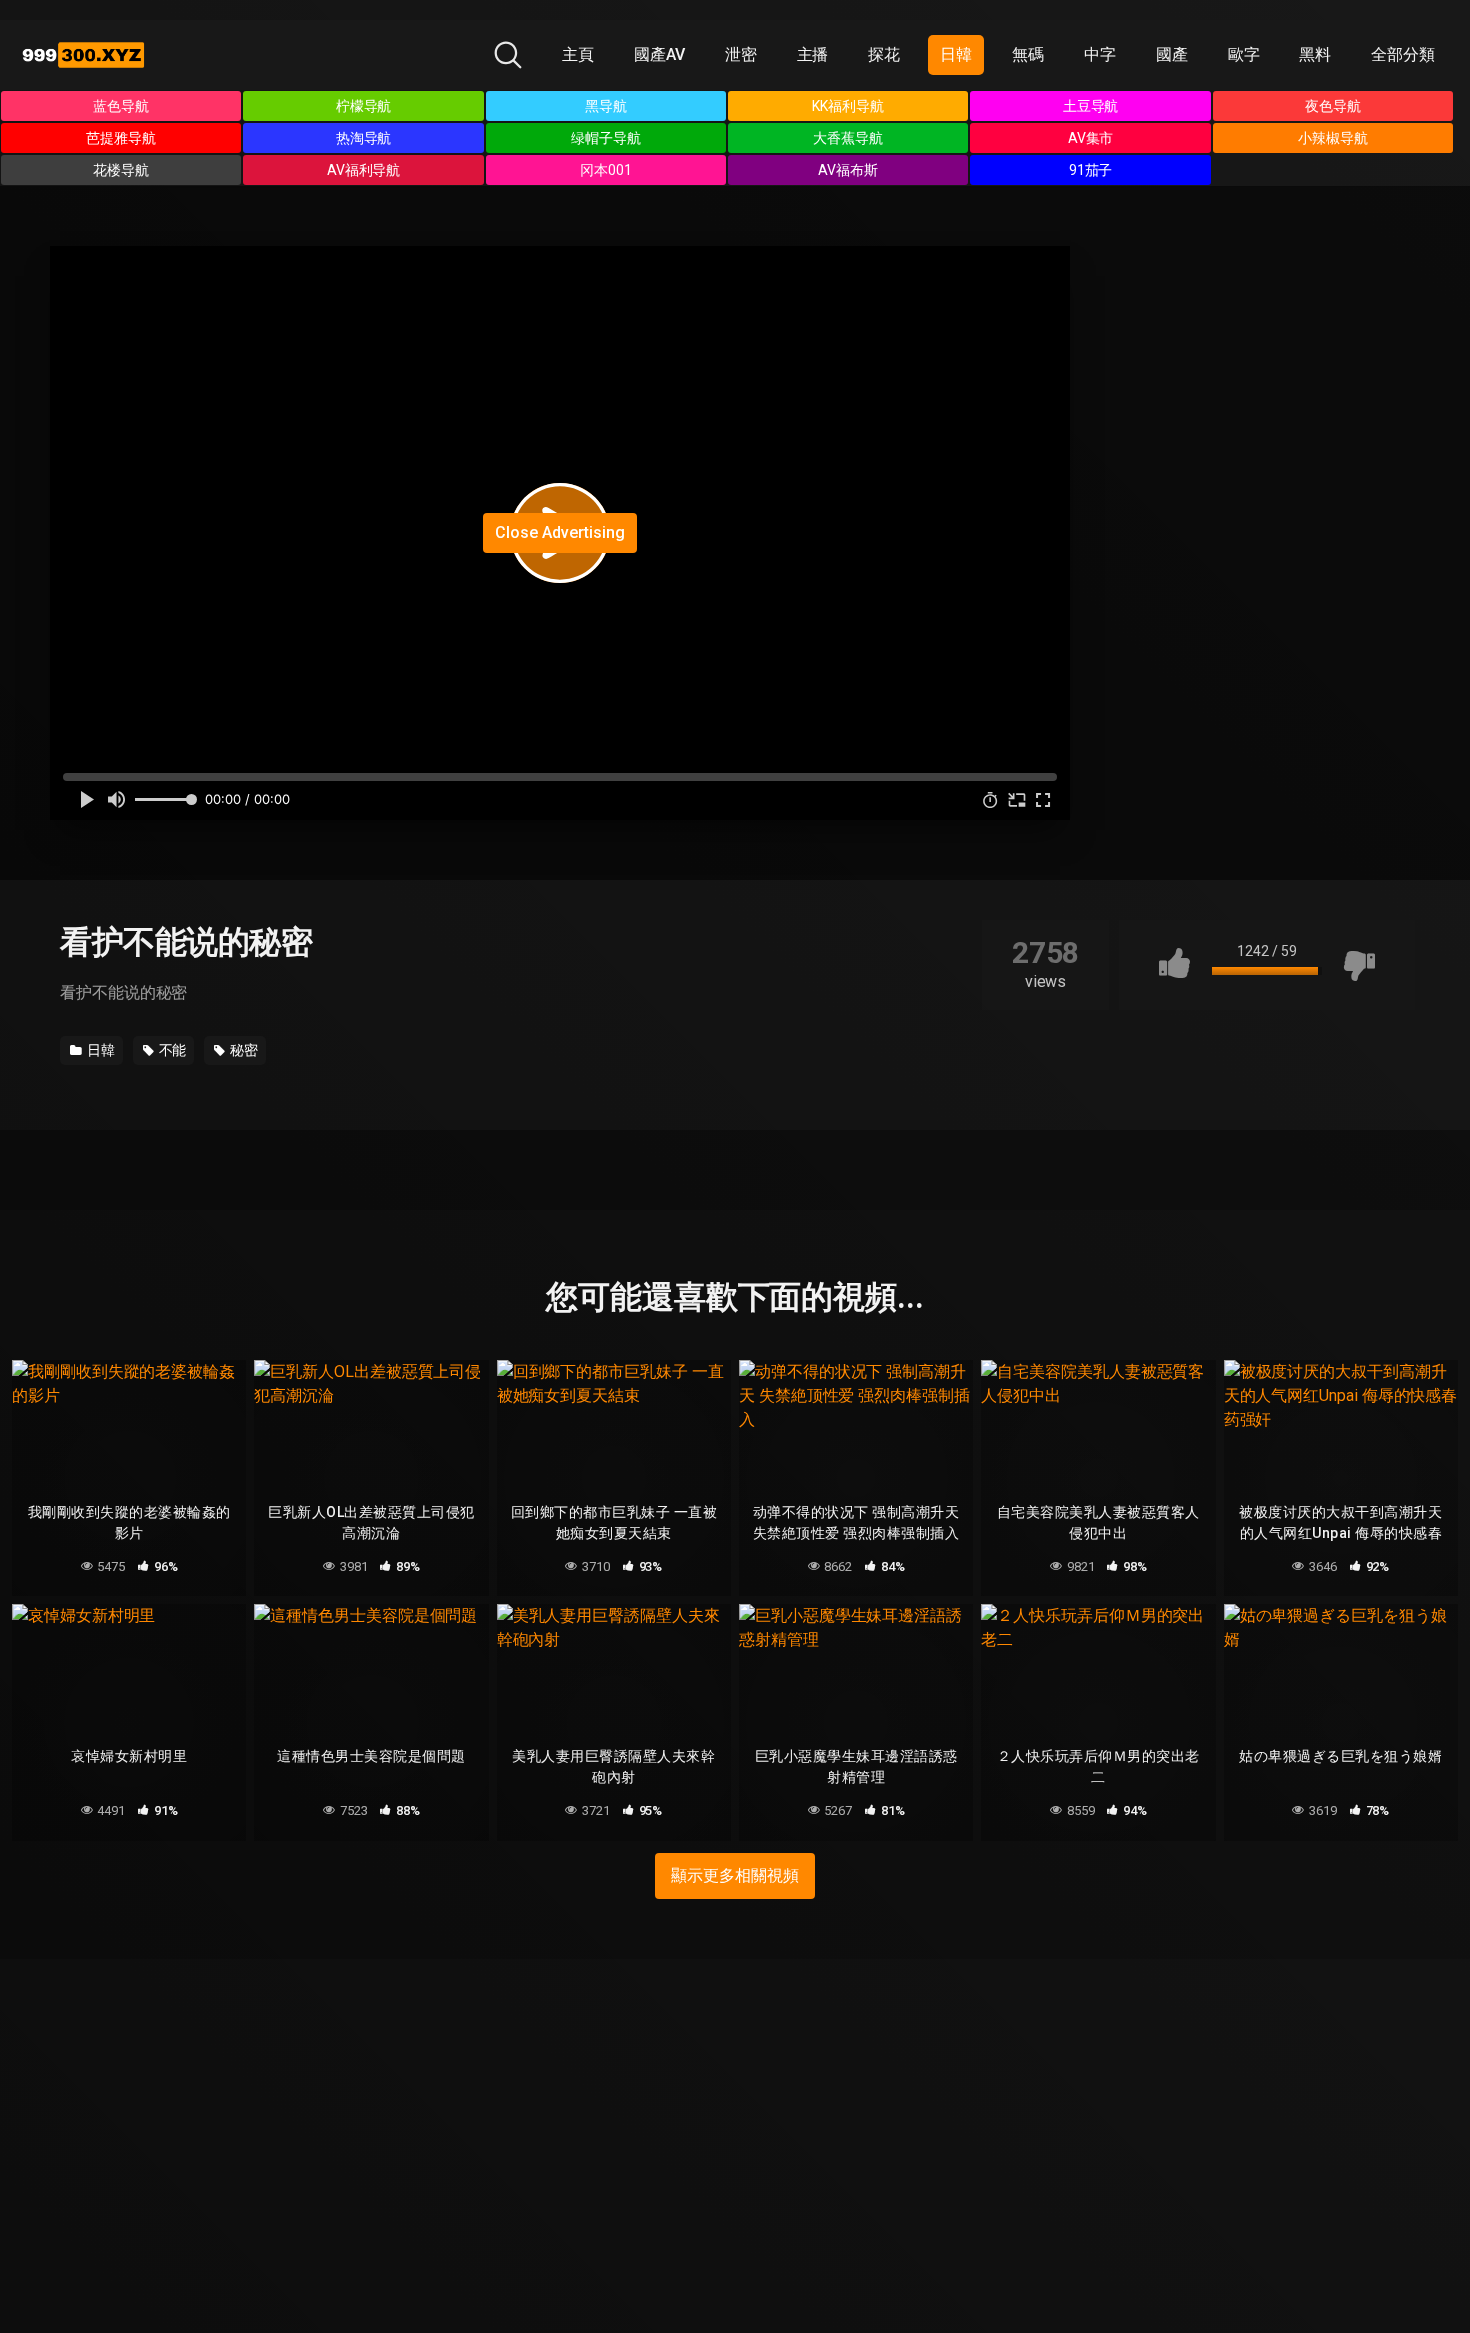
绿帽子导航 (606, 138)
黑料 (1315, 54)
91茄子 (1091, 170)
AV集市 (1091, 138)
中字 (1100, 54)
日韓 (956, 54)
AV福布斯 (848, 170)
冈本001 (606, 170)
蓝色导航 (121, 106)
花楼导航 (121, 170)
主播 (813, 54)
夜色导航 (1333, 106)
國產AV (659, 54)
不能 (171, 1050)
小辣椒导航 (1333, 138)
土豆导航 (1091, 106)
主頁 (578, 54)
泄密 (741, 54)
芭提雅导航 (121, 138)
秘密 (242, 1050)
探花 (884, 54)
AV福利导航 (364, 170)
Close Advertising (560, 532)
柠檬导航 (364, 106)
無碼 (1028, 54)
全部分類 (1403, 54)
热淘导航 (364, 138)
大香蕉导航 (848, 138)
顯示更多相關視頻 (734, 1875)
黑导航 (606, 106)
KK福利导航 (848, 106)
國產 (1172, 54)
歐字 (1244, 54)
